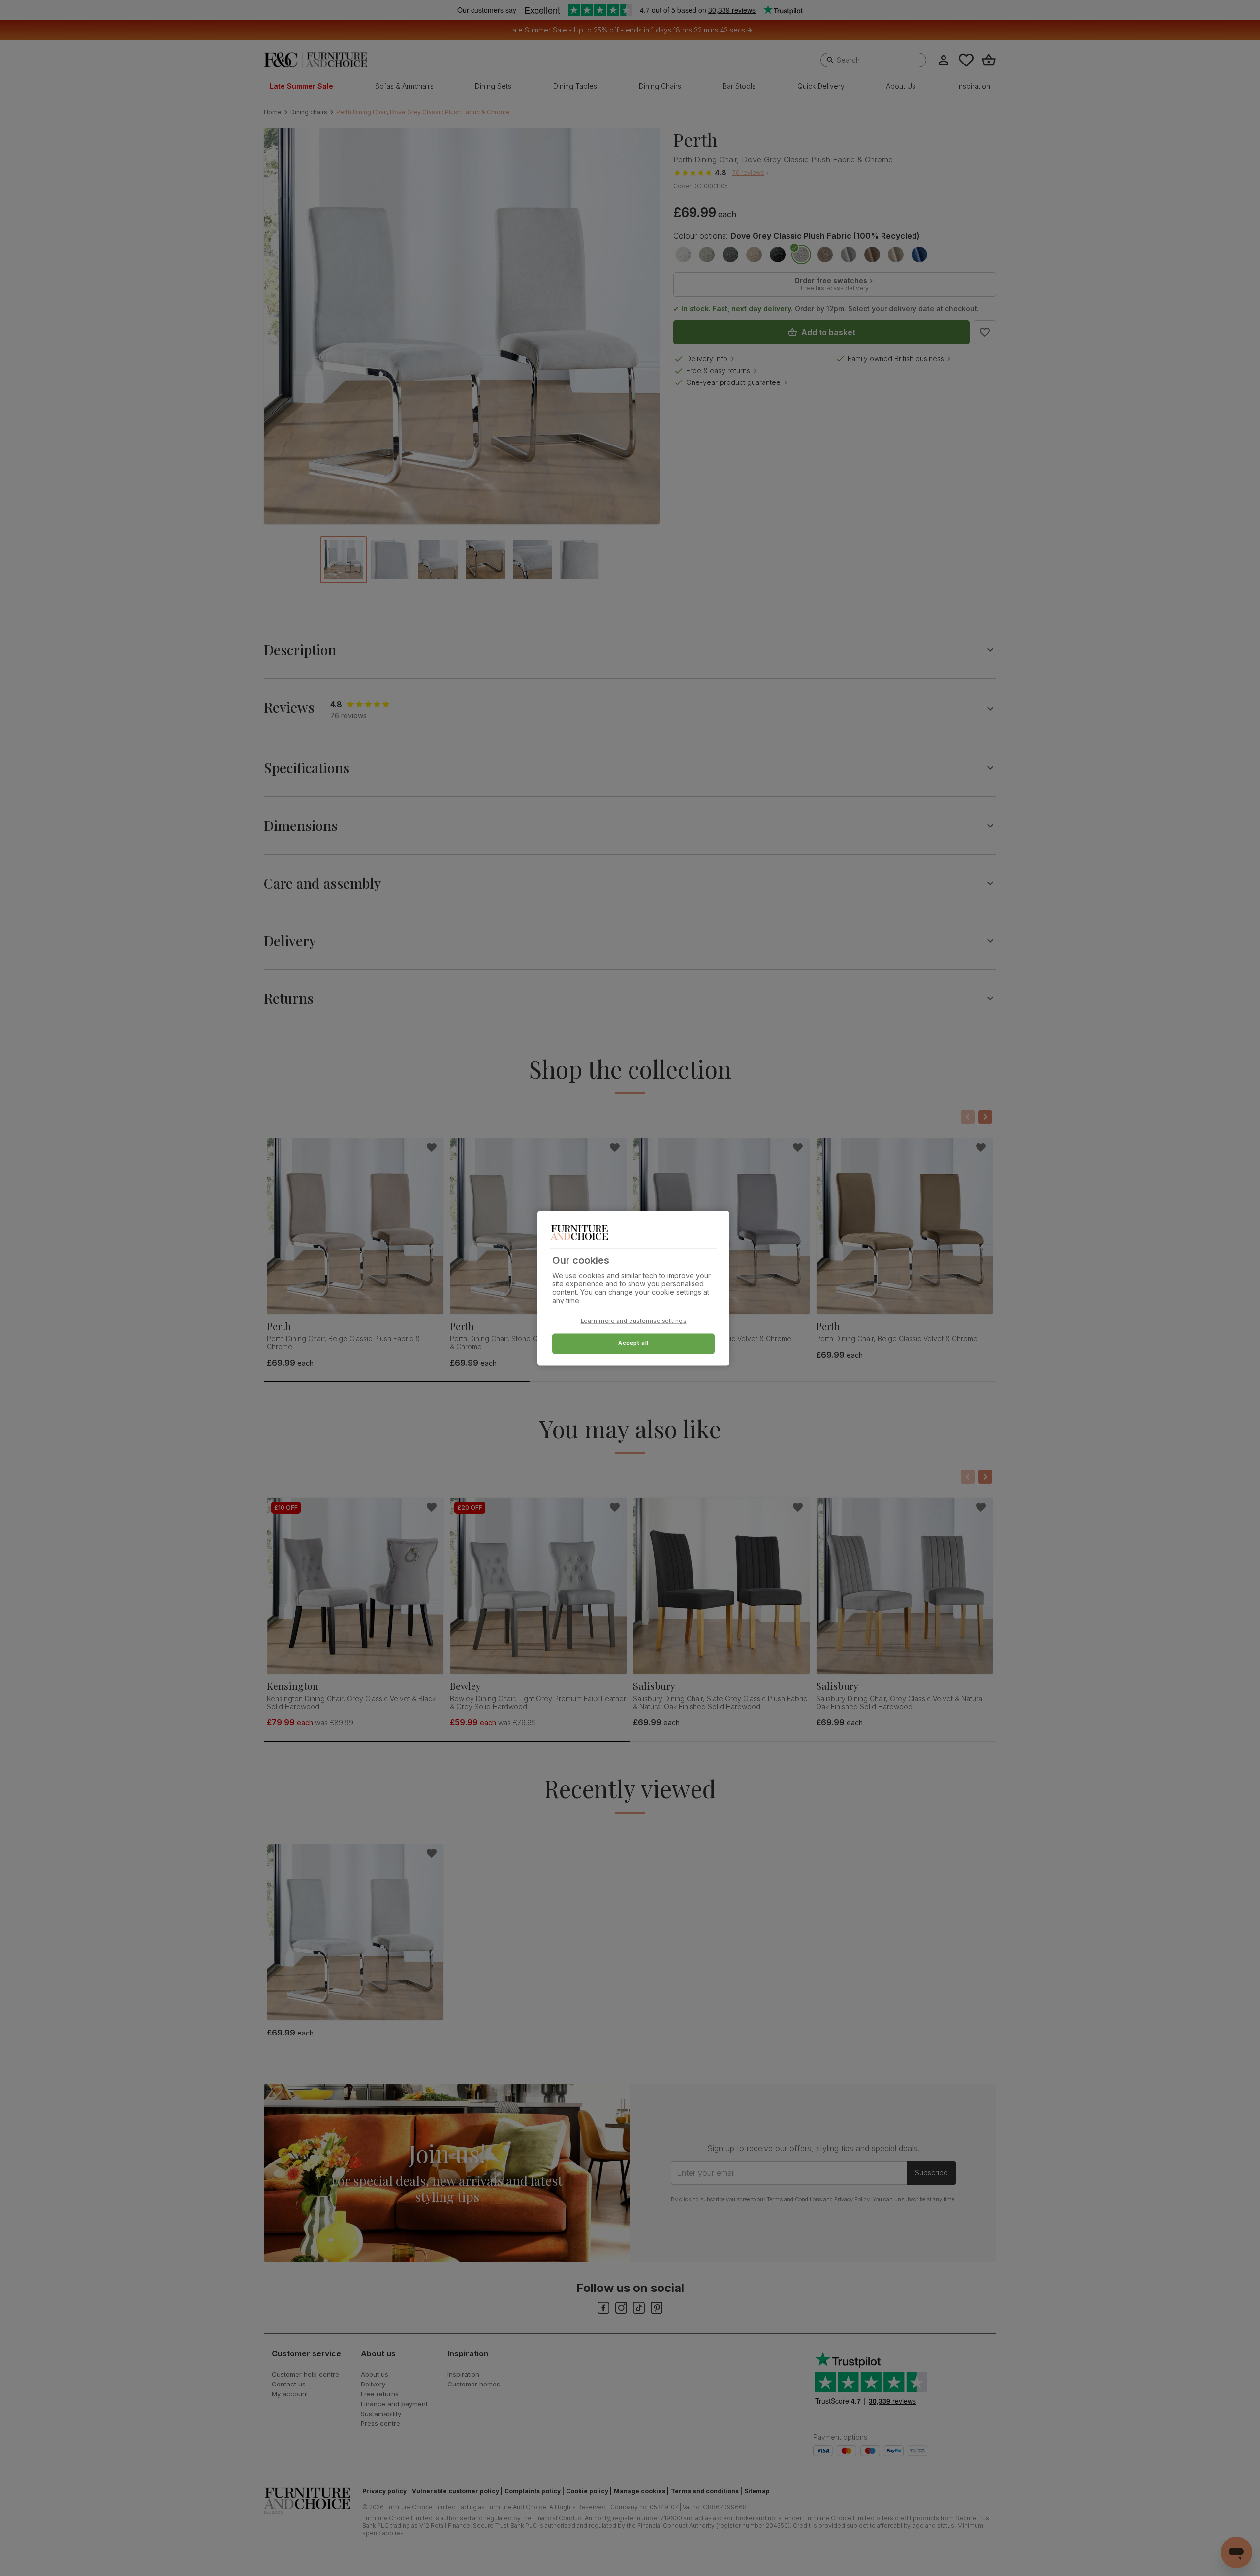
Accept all (633, 1343)
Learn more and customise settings (634, 1321)
